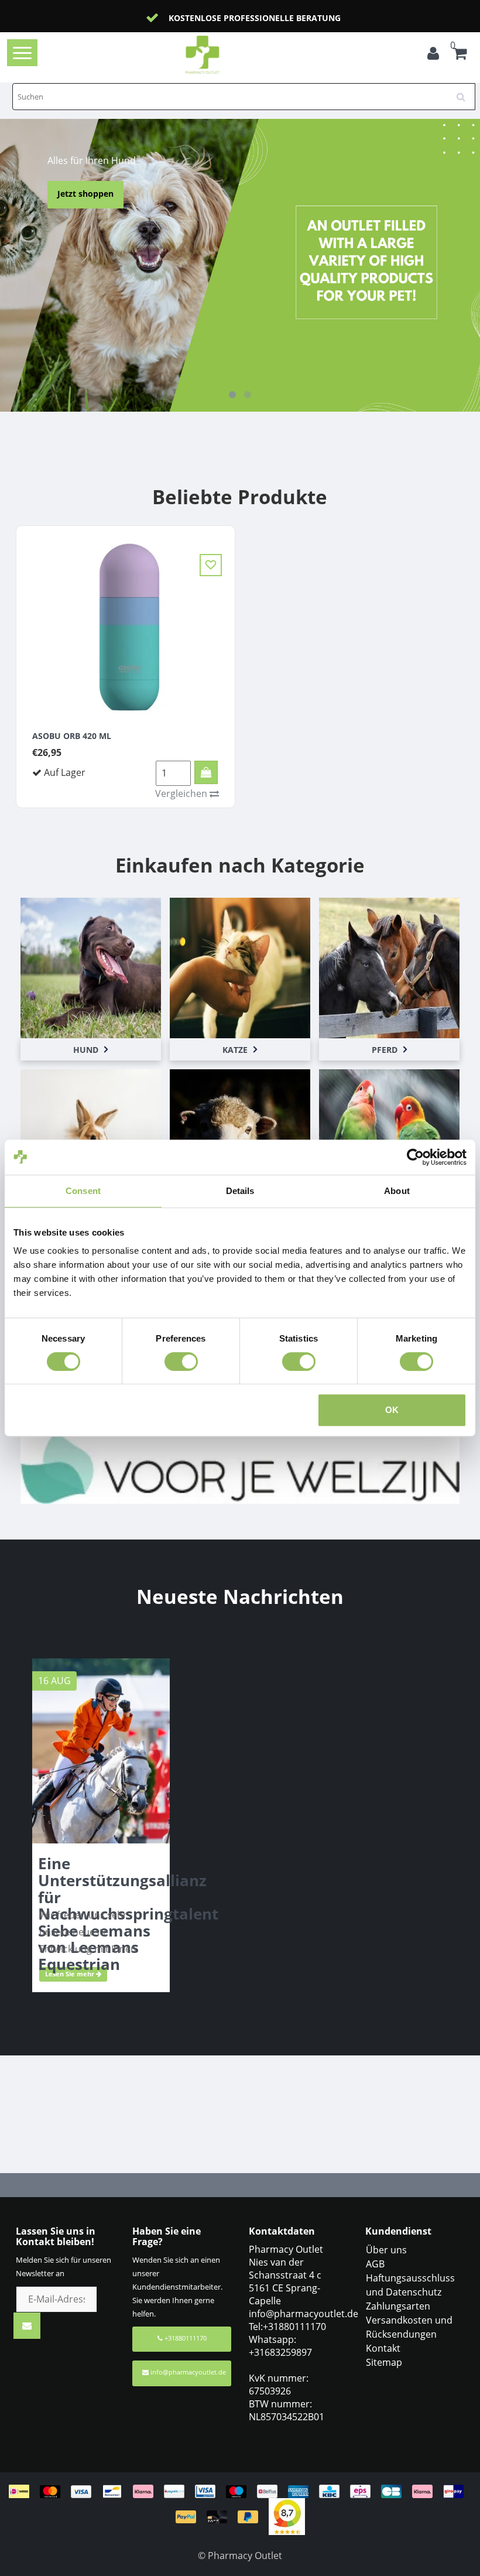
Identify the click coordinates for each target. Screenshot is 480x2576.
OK (392, 1410)
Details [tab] (240, 1191)
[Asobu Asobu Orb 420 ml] (126, 625)
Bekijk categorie (91, 956)
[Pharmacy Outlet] (221, 55)
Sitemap (384, 2362)
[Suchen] (465, 93)
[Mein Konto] (433, 55)
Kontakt (383, 2348)
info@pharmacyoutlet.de (188, 2372)
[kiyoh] (287, 2516)
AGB (375, 2264)
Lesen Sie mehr (71, 1974)
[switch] (181, 1361)
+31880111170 (185, 2338)
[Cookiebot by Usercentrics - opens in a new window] (415, 1157)
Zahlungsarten (398, 2306)
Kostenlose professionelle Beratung (255, 18)
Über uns (386, 2250)
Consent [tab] (83, 1191)
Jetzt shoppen (85, 194)
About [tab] (397, 1191)
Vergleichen (182, 793)
